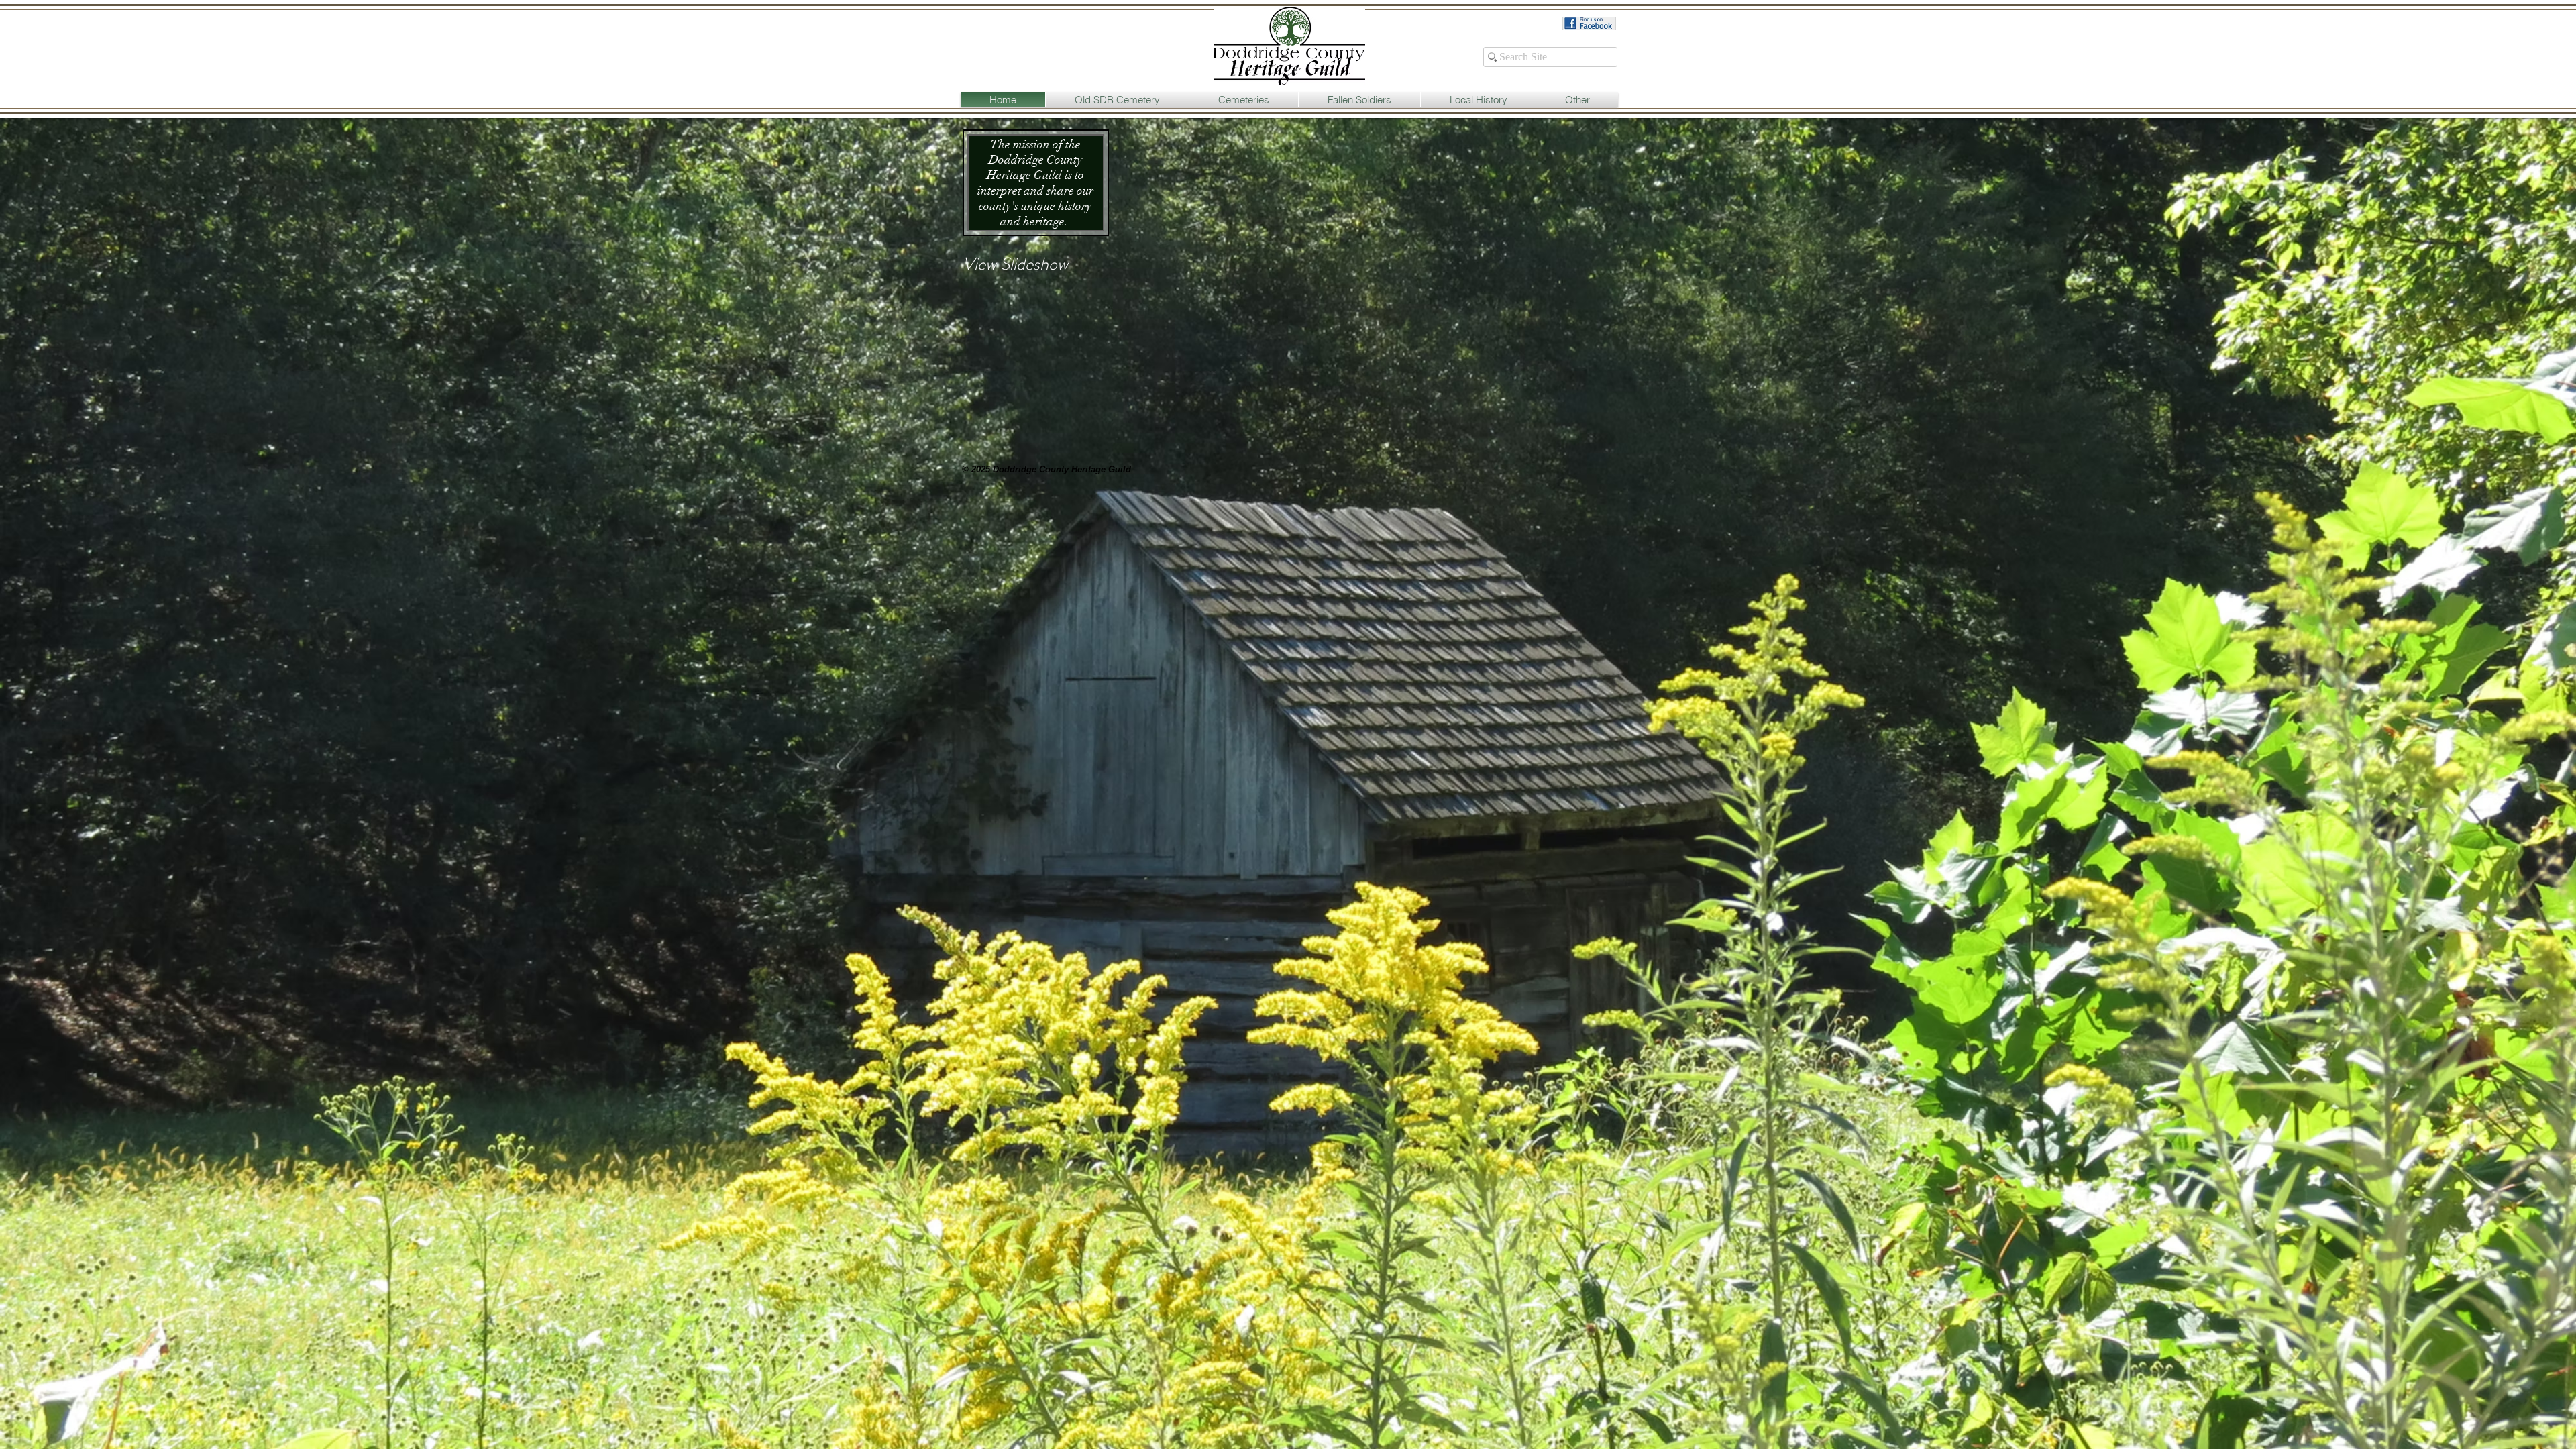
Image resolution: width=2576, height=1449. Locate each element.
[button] (1117, 100)
